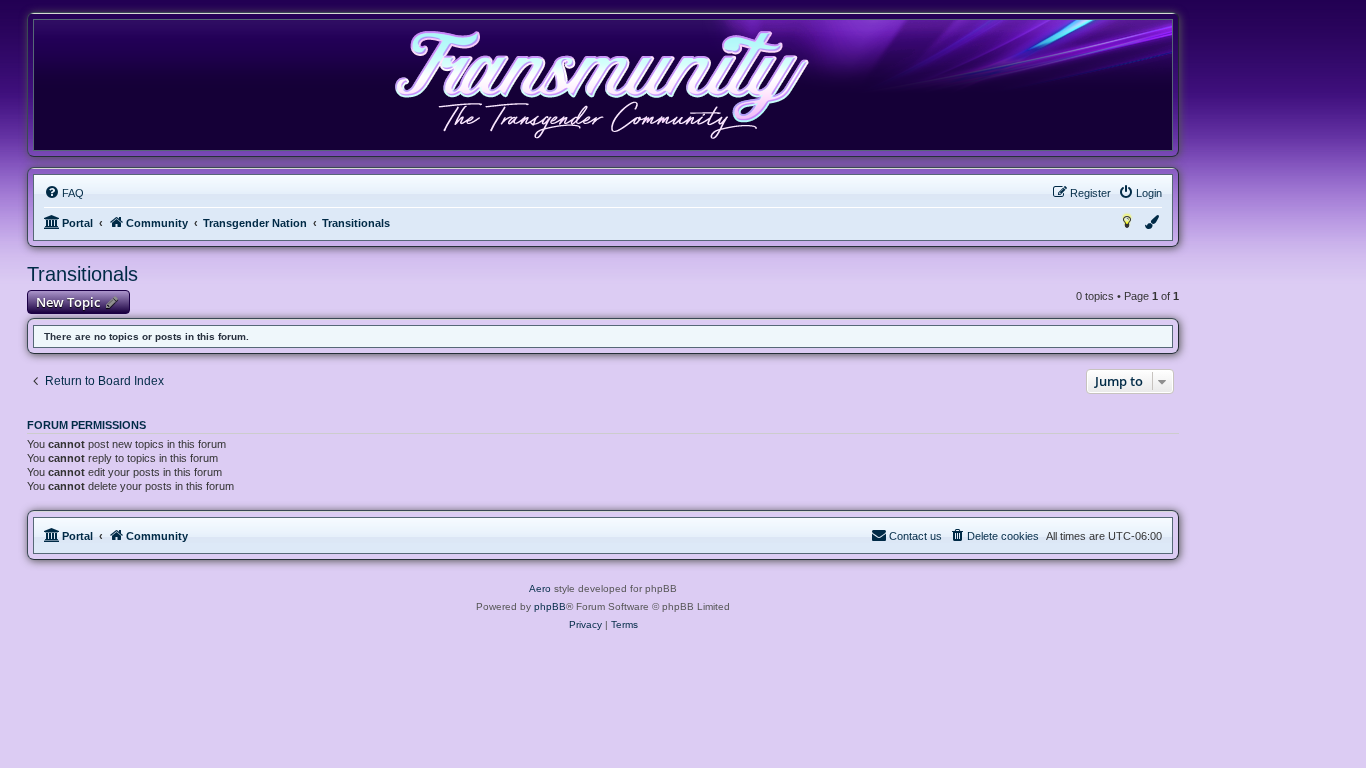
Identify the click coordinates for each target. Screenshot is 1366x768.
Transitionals (82, 274)
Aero (540, 588)
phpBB (550, 606)
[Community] (601, 84)
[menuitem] (64, 193)
